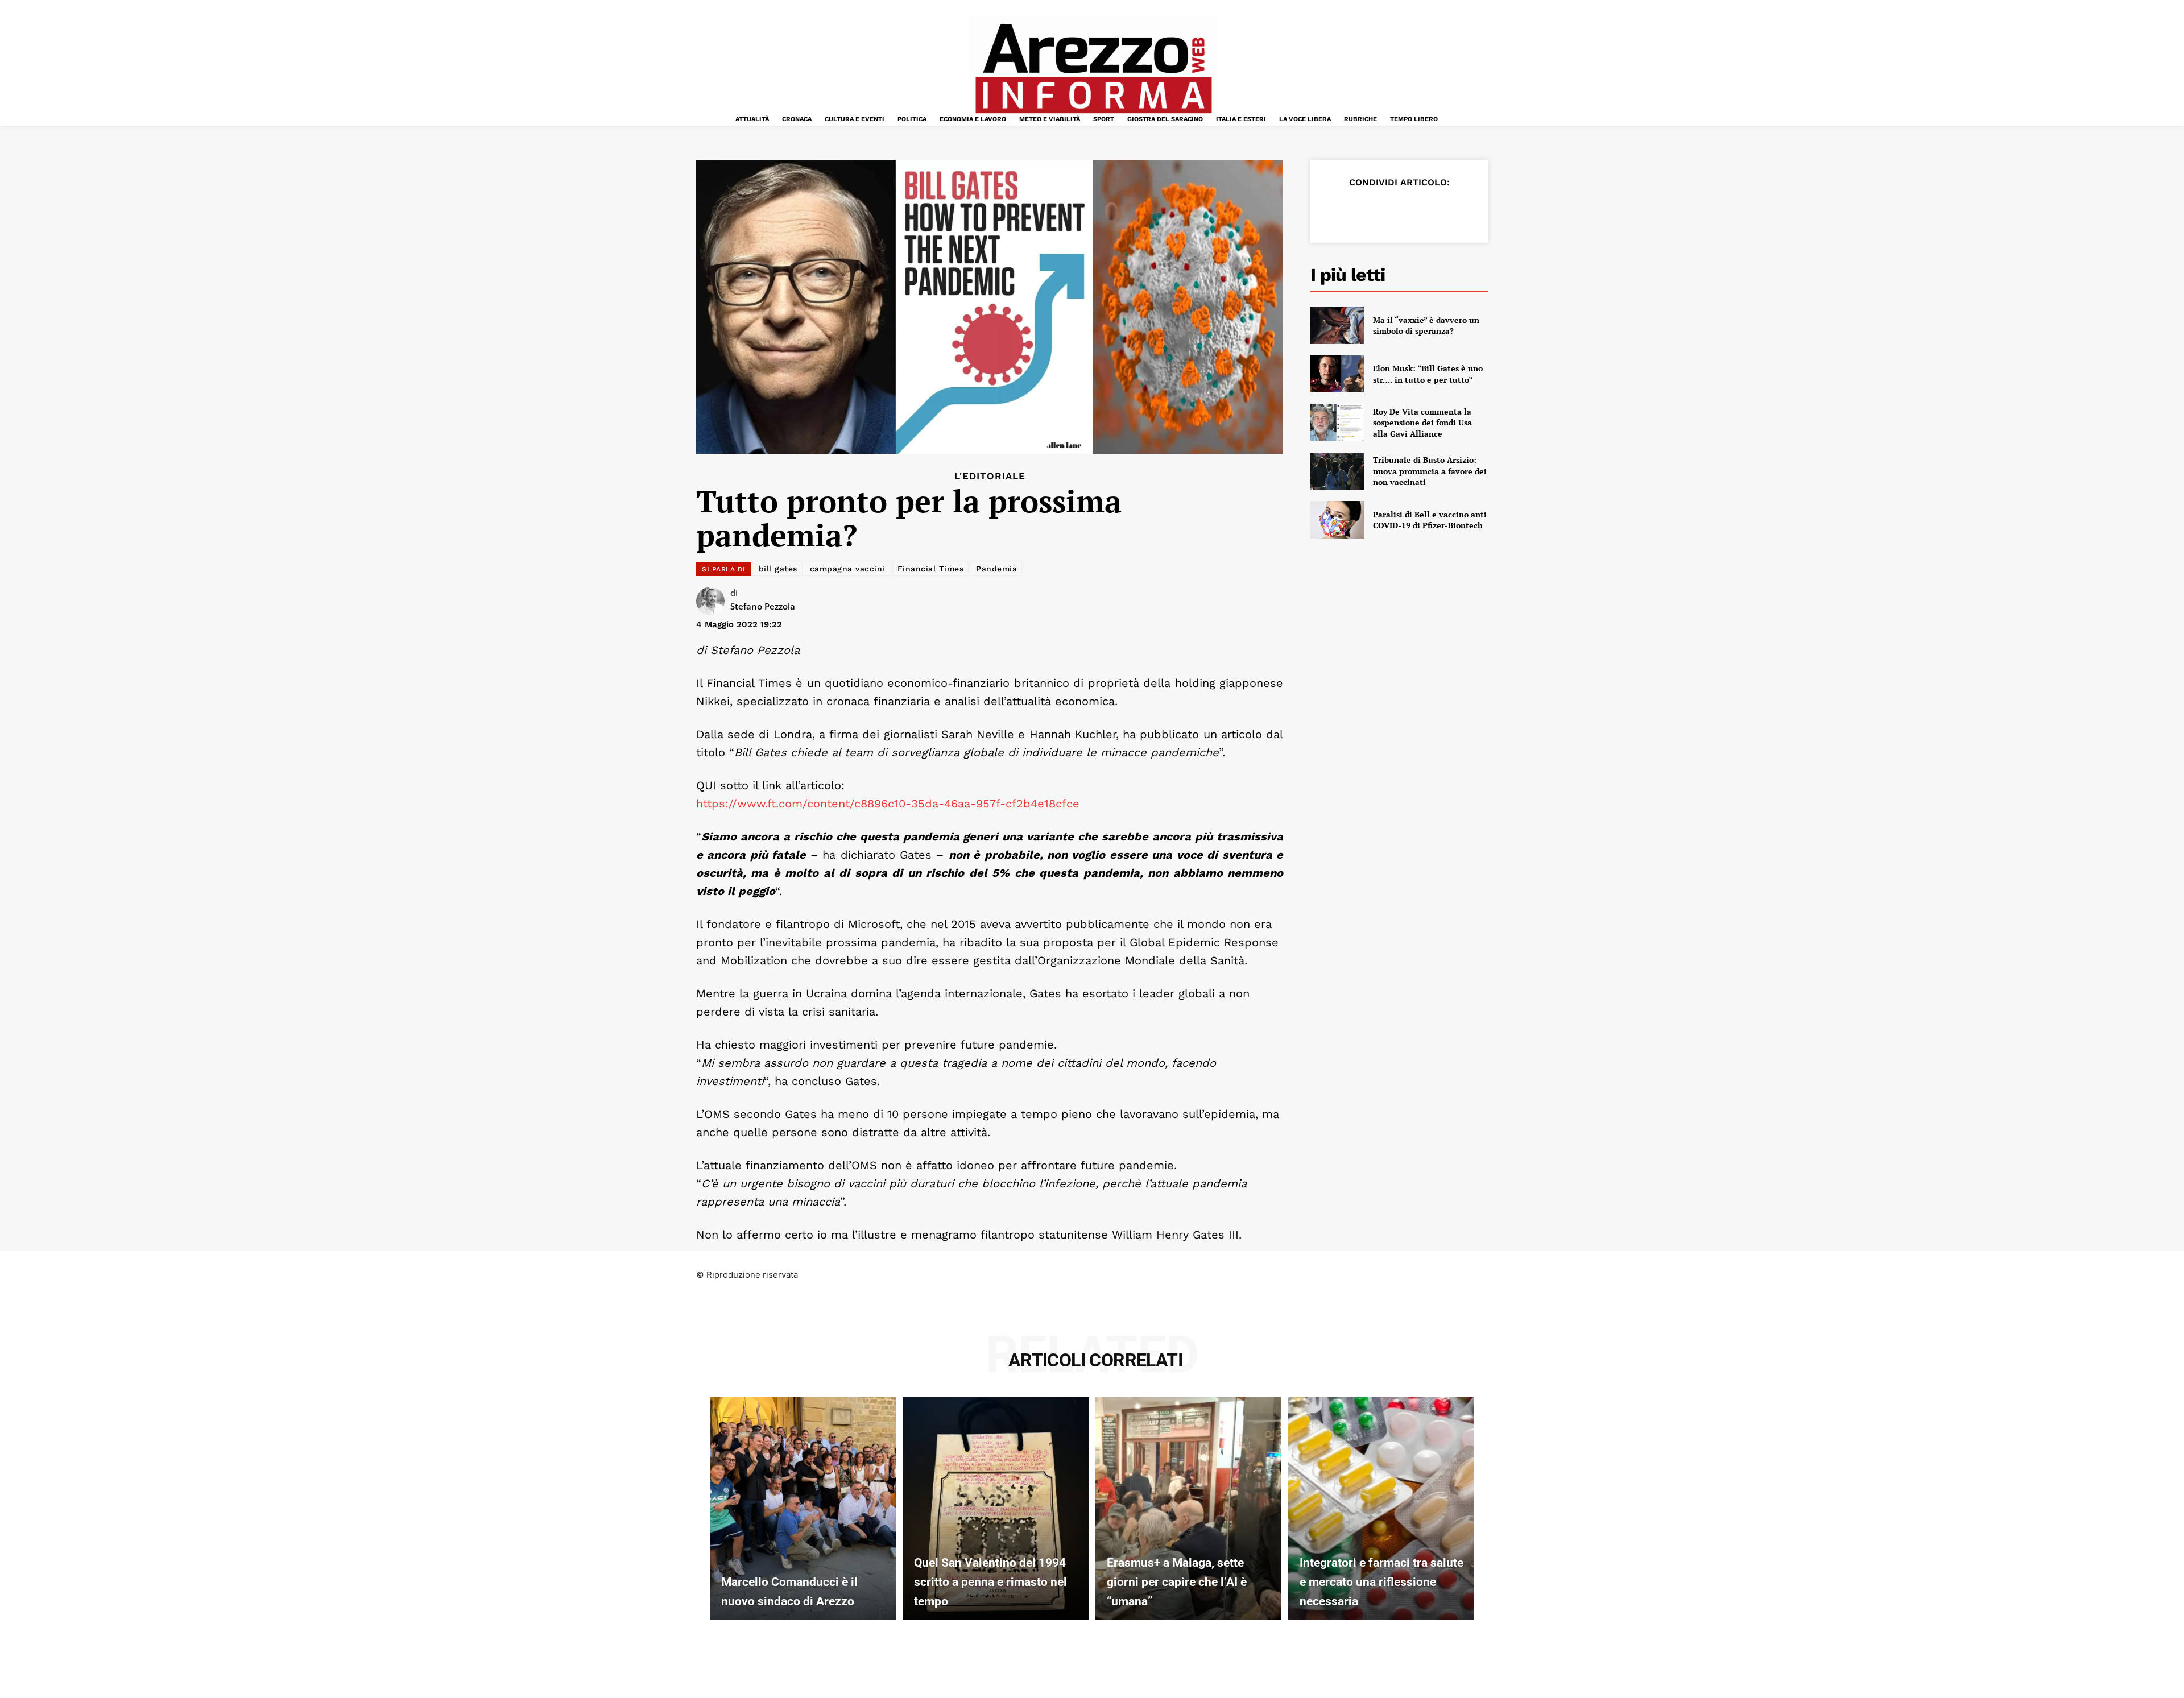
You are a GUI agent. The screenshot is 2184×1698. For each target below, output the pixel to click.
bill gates (778, 569)
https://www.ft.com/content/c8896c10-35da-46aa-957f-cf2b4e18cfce (888, 804)
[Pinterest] (1388, 210)
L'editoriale (990, 476)
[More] (1467, 210)
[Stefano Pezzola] (713, 601)
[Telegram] (1440, 210)
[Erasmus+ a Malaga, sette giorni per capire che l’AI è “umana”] (1188, 1508)
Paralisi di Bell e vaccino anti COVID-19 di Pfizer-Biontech (1430, 520)
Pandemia (996, 569)
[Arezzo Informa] (1093, 69)
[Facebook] (1335, 210)
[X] (1362, 210)
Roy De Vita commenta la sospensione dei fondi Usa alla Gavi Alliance (1422, 423)
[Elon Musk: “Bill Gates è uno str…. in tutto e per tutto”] (1337, 374)
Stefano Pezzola (763, 606)
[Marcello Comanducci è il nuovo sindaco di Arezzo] (803, 1508)
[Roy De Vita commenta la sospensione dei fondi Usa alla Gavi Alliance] (1337, 423)
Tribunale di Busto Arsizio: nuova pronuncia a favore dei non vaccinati (1430, 471)
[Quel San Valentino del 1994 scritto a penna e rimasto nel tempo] (996, 1508)
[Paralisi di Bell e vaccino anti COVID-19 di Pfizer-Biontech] (1337, 520)
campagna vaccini (847, 569)
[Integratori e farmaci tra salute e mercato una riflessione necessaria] (1381, 1508)
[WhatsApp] (1414, 210)
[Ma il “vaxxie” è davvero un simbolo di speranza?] (1337, 325)
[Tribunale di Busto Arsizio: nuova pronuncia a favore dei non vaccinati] (1337, 471)
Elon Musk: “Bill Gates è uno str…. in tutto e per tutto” (1428, 374)
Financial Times (931, 569)
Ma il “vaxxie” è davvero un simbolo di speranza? (1426, 326)
